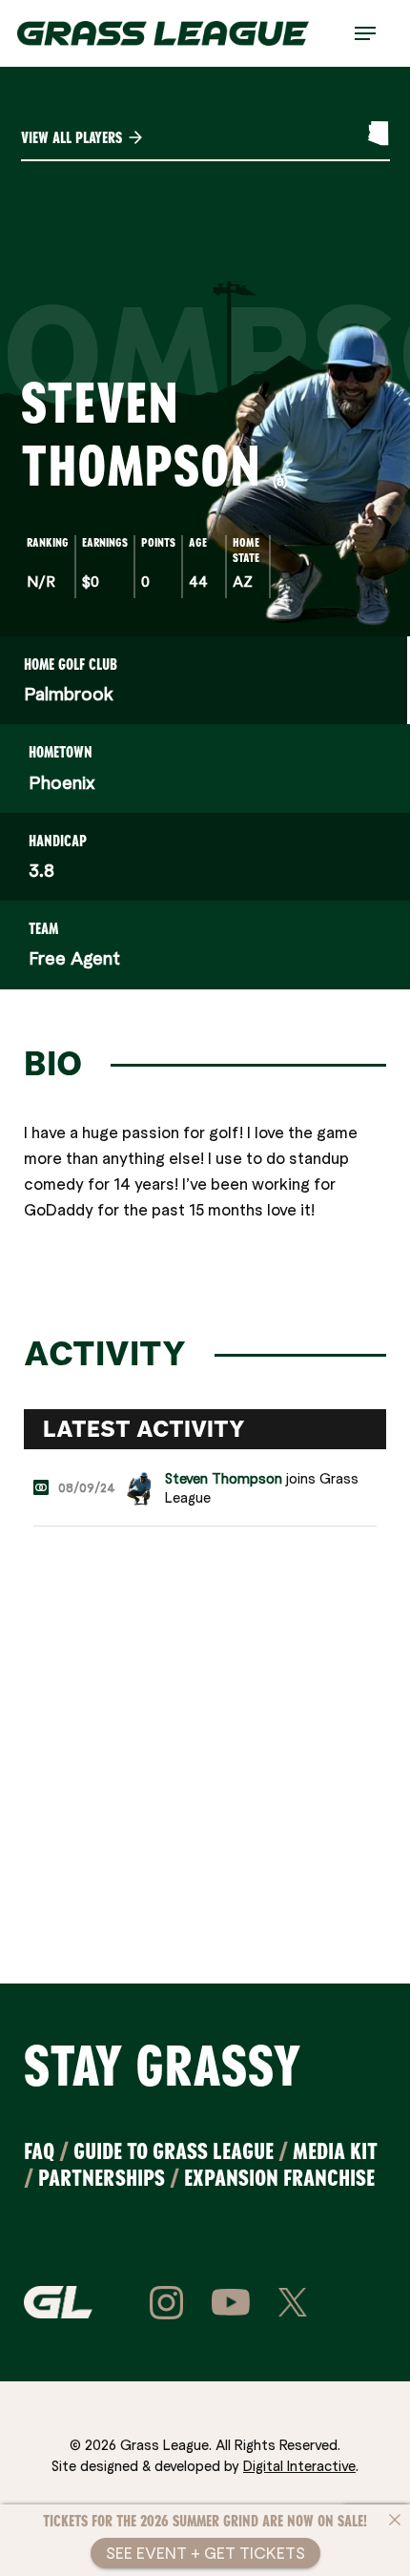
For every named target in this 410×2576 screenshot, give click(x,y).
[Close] (395, 2520)
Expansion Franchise (279, 2178)
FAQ (39, 2151)
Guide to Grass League (174, 2151)
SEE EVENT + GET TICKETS (205, 2553)
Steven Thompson (224, 1478)
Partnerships (102, 2178)
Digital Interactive (299, 2465)
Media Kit (335, 2151)
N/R (41, 581)
